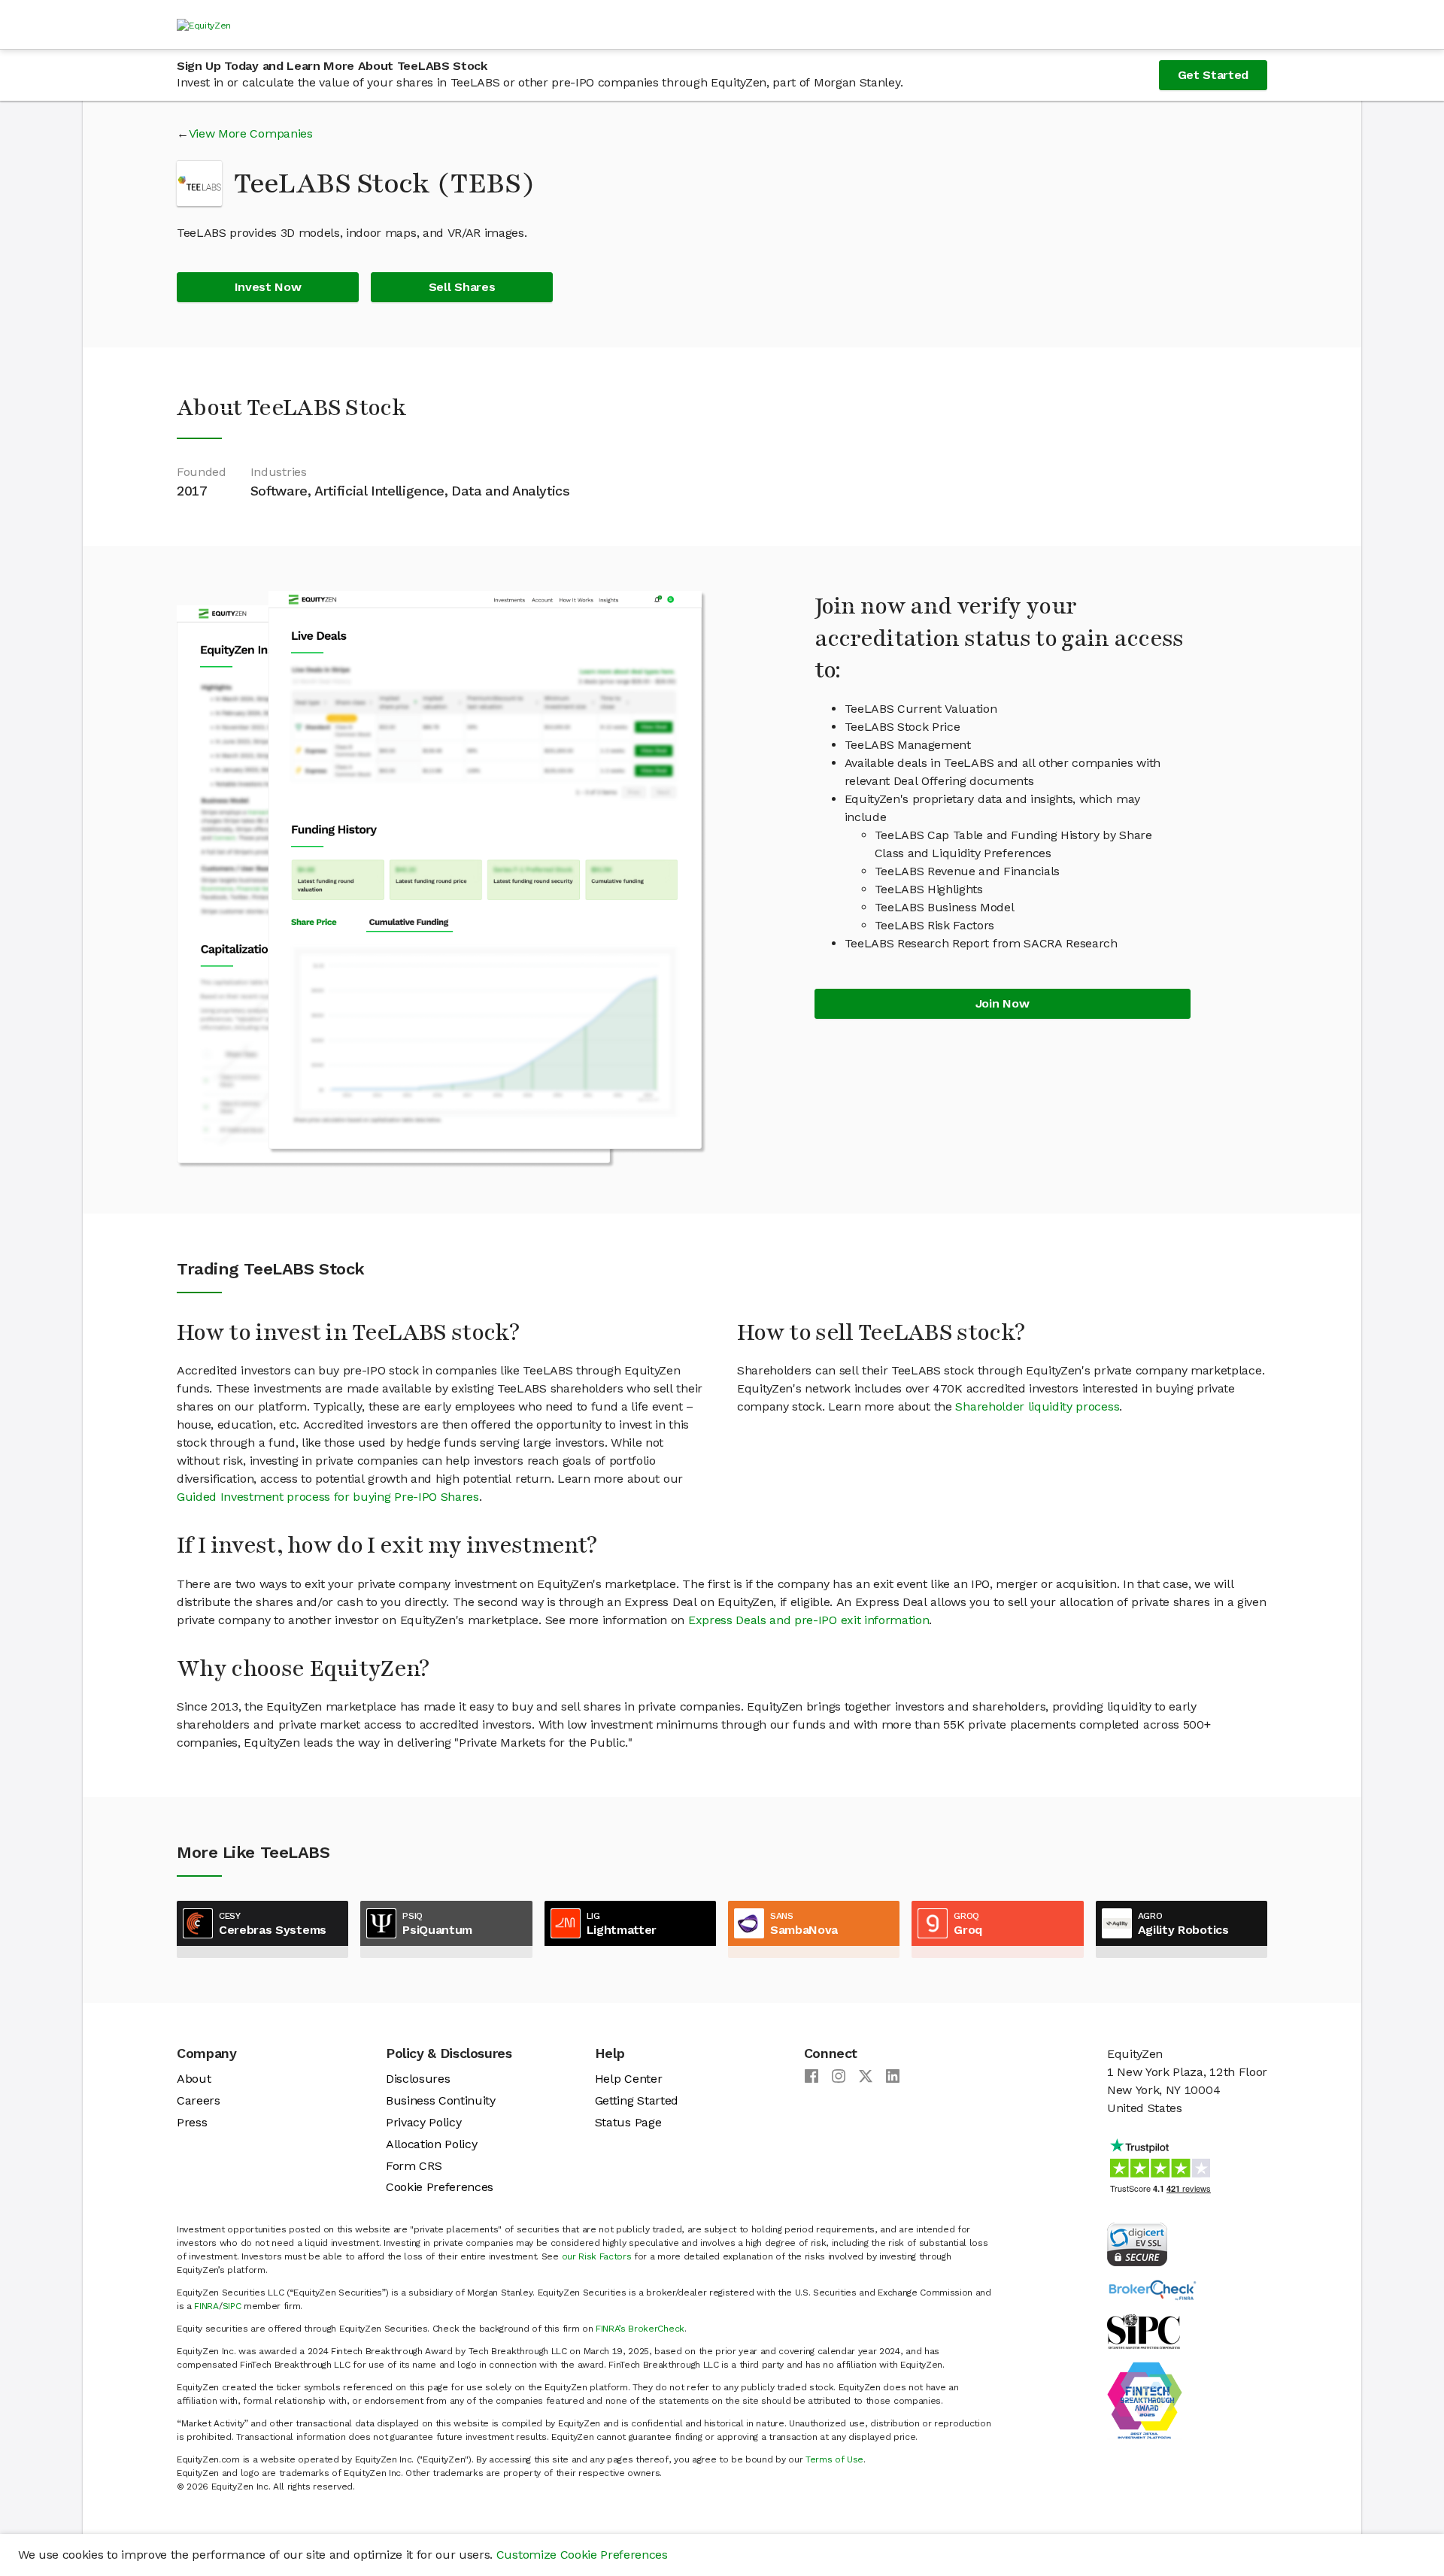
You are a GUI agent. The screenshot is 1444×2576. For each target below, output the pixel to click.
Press (192, 2122)
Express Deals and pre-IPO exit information (809, 1620)
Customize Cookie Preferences (582, 2555)
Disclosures (418, 2079)
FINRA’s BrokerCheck (640, 2329)
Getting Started (637, 2100)
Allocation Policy (432, 2144)
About (194, 2079)
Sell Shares (462, 287)
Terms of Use (834, 2459)
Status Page (628, 2122)
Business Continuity (441, 2100)
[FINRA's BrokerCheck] (1152, 2289)
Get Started (1213, 75)
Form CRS (414, 2166)
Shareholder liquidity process (1037, 1406)
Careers (199, 2100)
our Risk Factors (597, 2256)
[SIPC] (1144, 2331)
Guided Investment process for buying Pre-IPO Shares (328, 1497)
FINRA (206, 2306)
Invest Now (268, 287)
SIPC (232, 2306)
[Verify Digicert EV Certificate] (1137, 2243)
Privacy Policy (424, 2122)
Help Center (628, 2079)
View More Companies (251, 133)
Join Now (1002, 1003)
